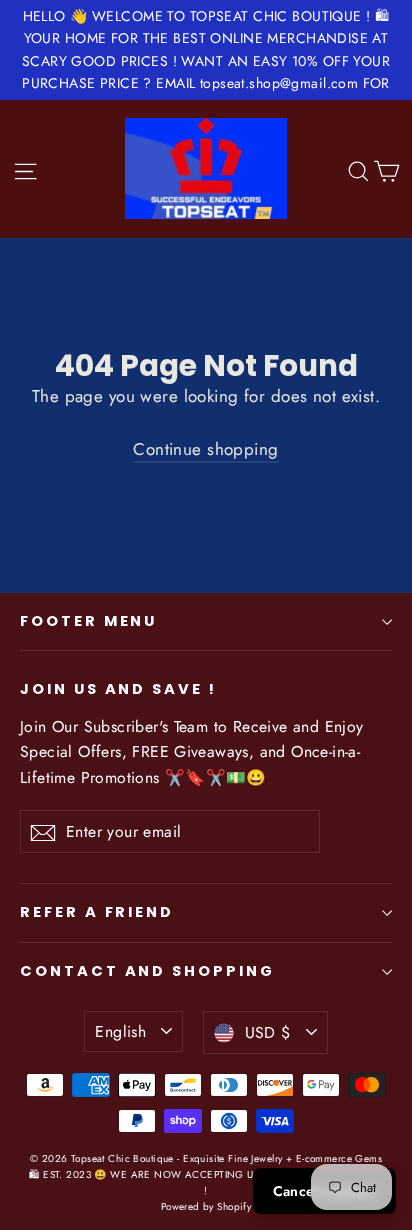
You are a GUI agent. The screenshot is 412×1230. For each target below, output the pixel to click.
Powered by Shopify (206, 1206)
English (120, 1031)
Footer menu (88, 621)
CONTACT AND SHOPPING (147, 971)
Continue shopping (205, 449)
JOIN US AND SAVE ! (118, 689)
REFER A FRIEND (97, 912)
